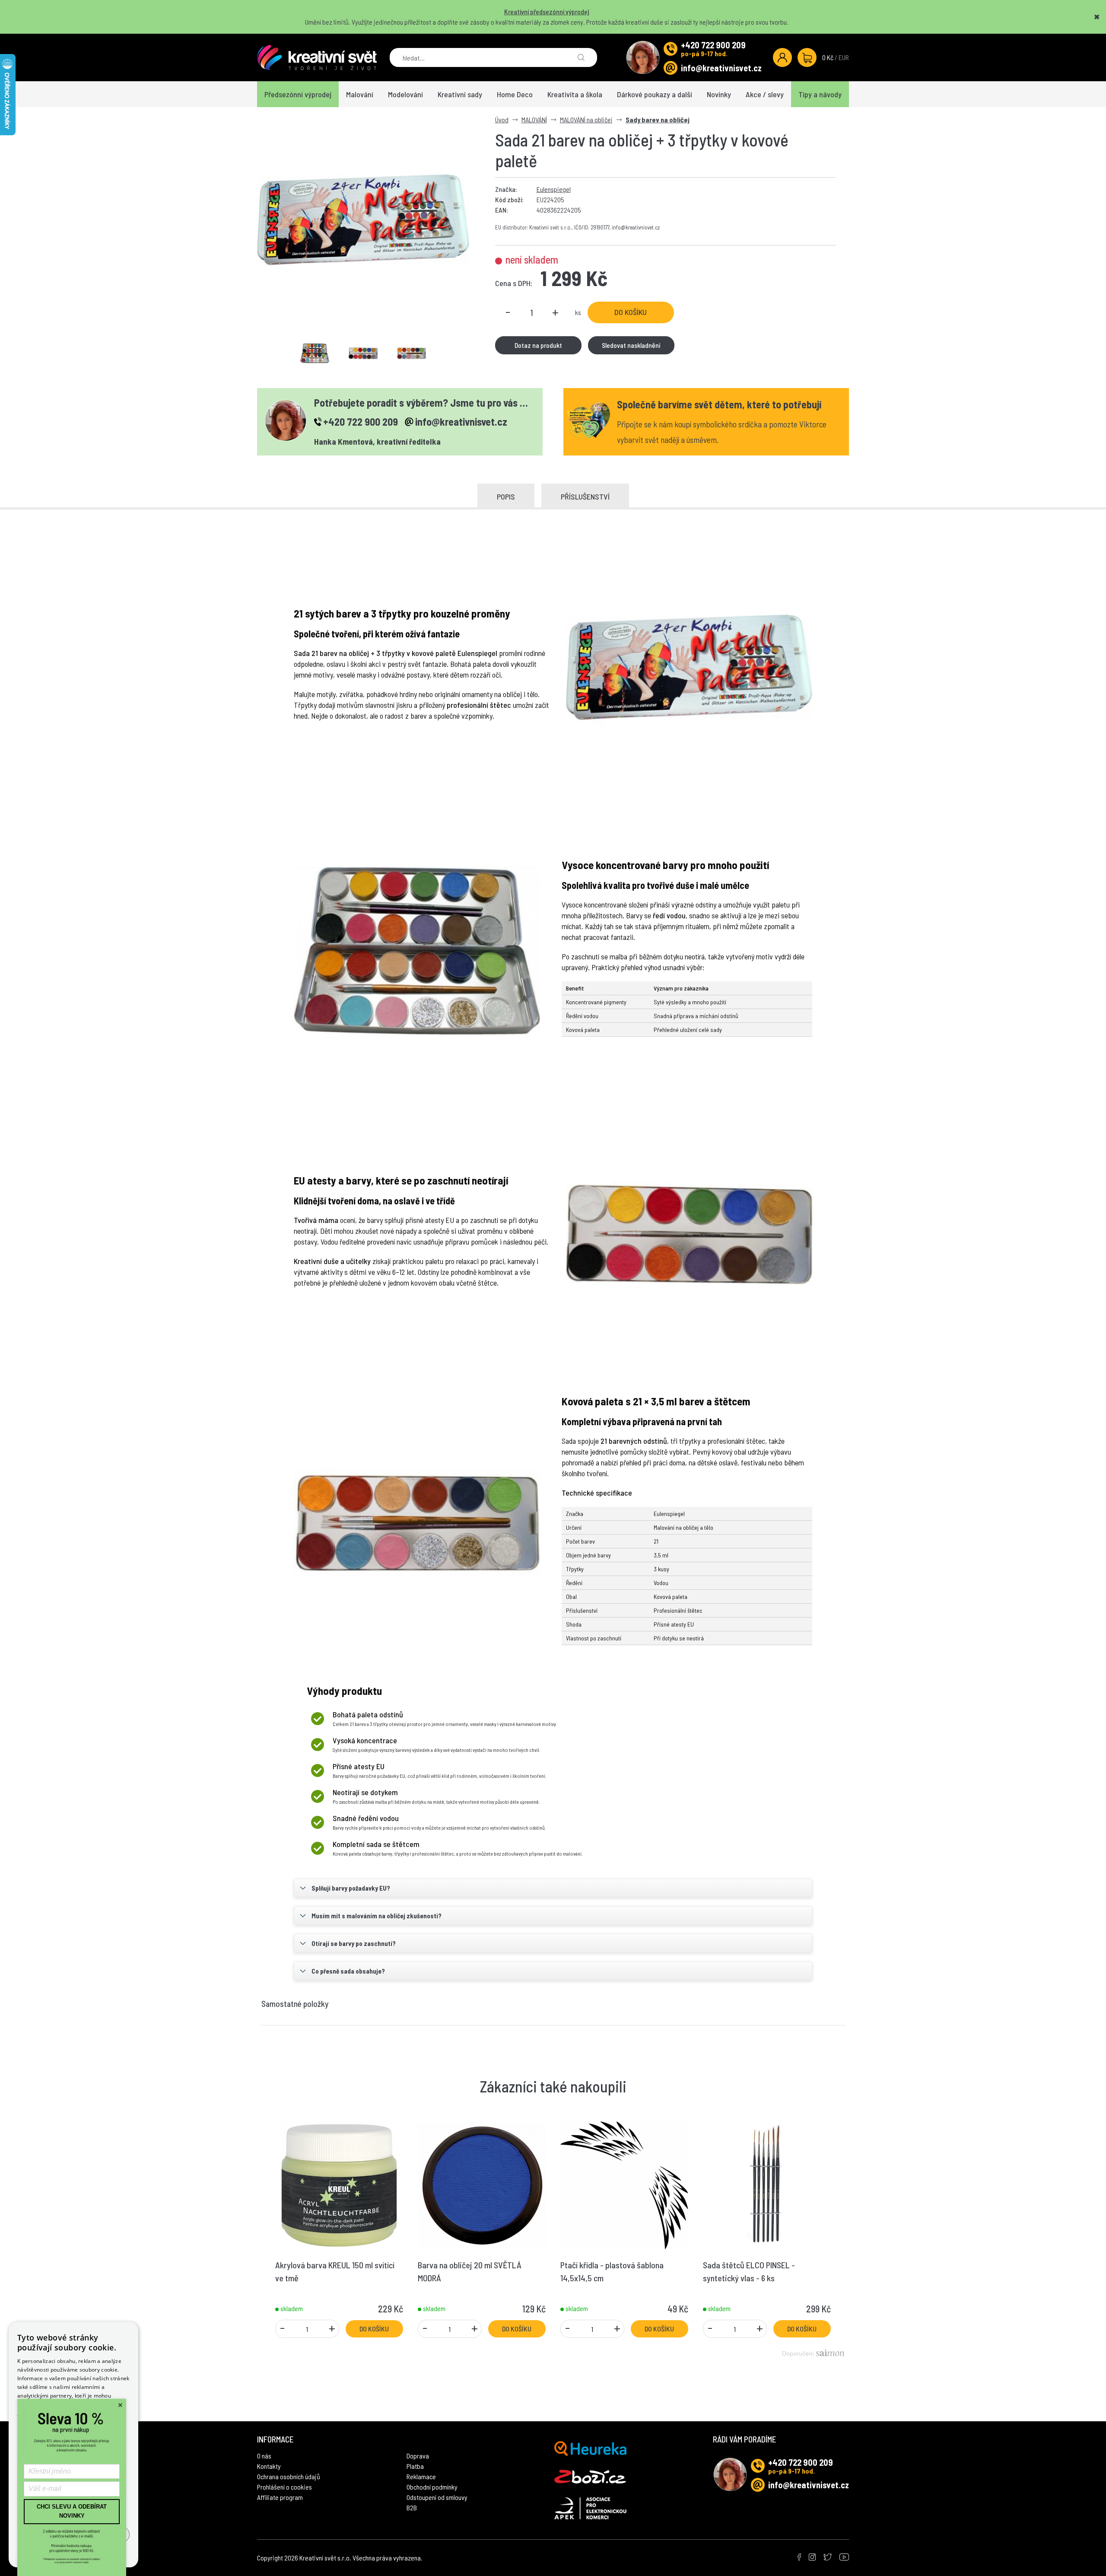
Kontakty (269, 2466)
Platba (415, 2466)
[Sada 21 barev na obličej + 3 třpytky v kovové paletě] (363, 220)
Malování (360, 94)
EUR (844, 57)
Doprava (418, 2456)
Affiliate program (280, 2497)
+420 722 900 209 (713, 45)
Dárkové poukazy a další (655, 94)
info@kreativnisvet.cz (721, 68)
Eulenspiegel (554, 189)
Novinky (719, 94)
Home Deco (515, 94)
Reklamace (421, 2476)
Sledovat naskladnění (631, 345)
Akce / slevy (765, 94)
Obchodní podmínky (432, 2487)
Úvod (502, 119)
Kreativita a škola (575, 94)
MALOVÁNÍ (534, 119)
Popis (506, 497)
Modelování (405, 94)
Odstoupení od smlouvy (437, 2497)
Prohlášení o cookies (284, 2487)
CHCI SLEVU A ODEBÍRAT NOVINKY (72, 2511)
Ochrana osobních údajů (289, 2476)
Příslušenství (585, 497)
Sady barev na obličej (658, 119)
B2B (412, 2508)
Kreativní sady (460, 94)
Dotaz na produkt (538, 345)
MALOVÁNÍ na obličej (586, 119)
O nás (264, 2456)
